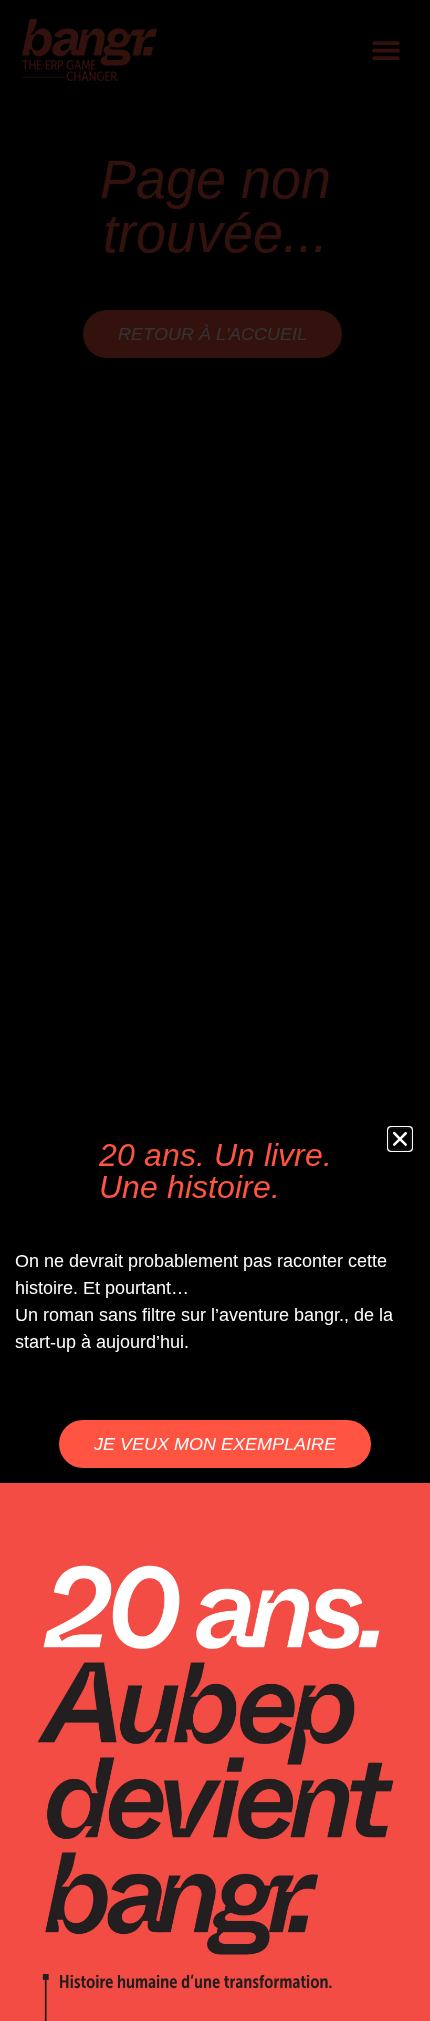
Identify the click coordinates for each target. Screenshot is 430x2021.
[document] (215, 1010)
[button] (400, 1139)
